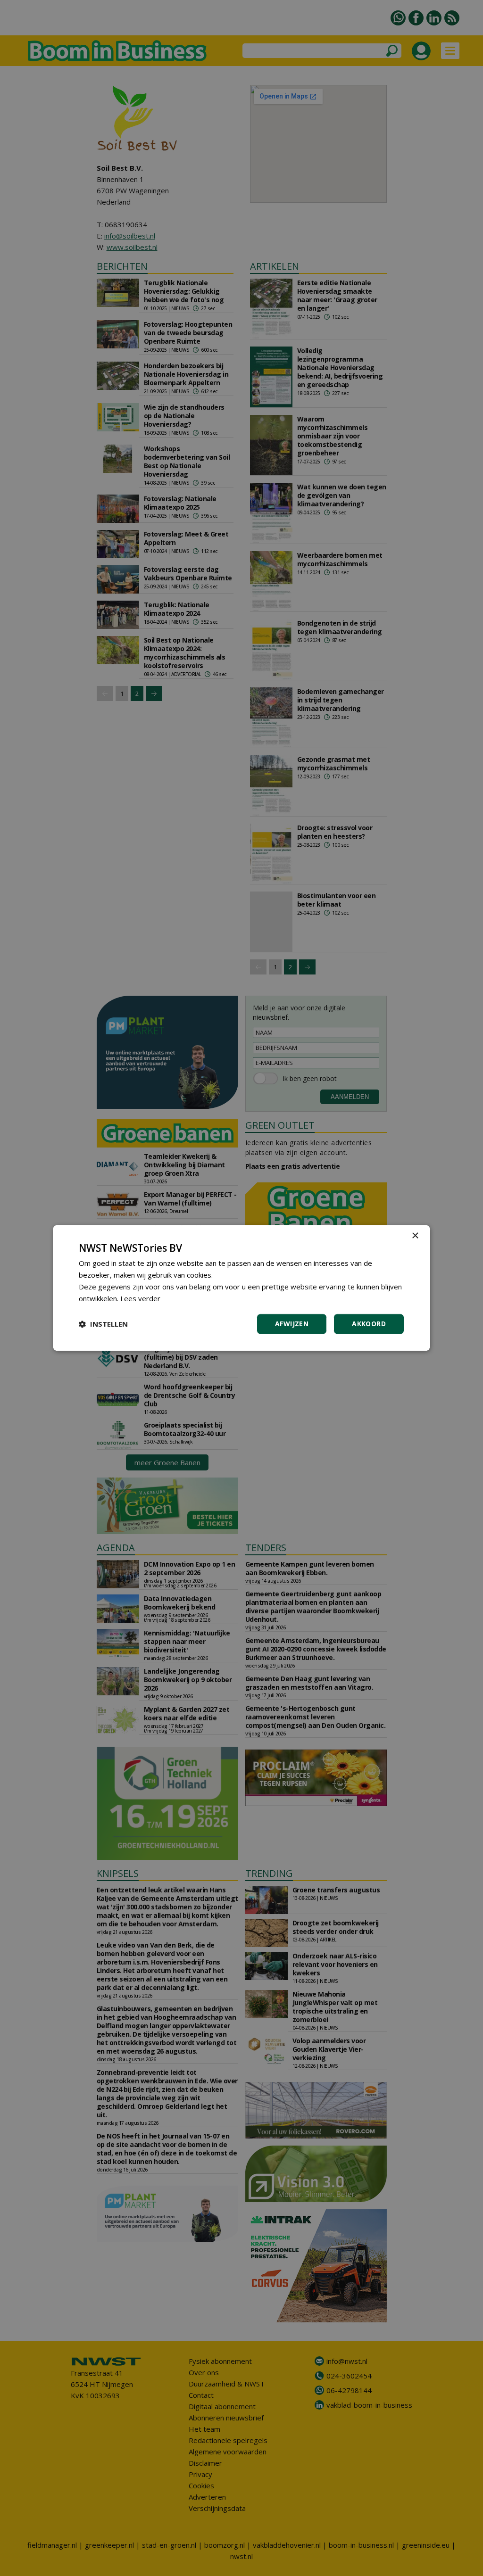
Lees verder (140, 1298)
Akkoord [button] (369, 1324)
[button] (103, 1324)
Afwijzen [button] (292, 1324)
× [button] (415, 1236)
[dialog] (241, 1288)
